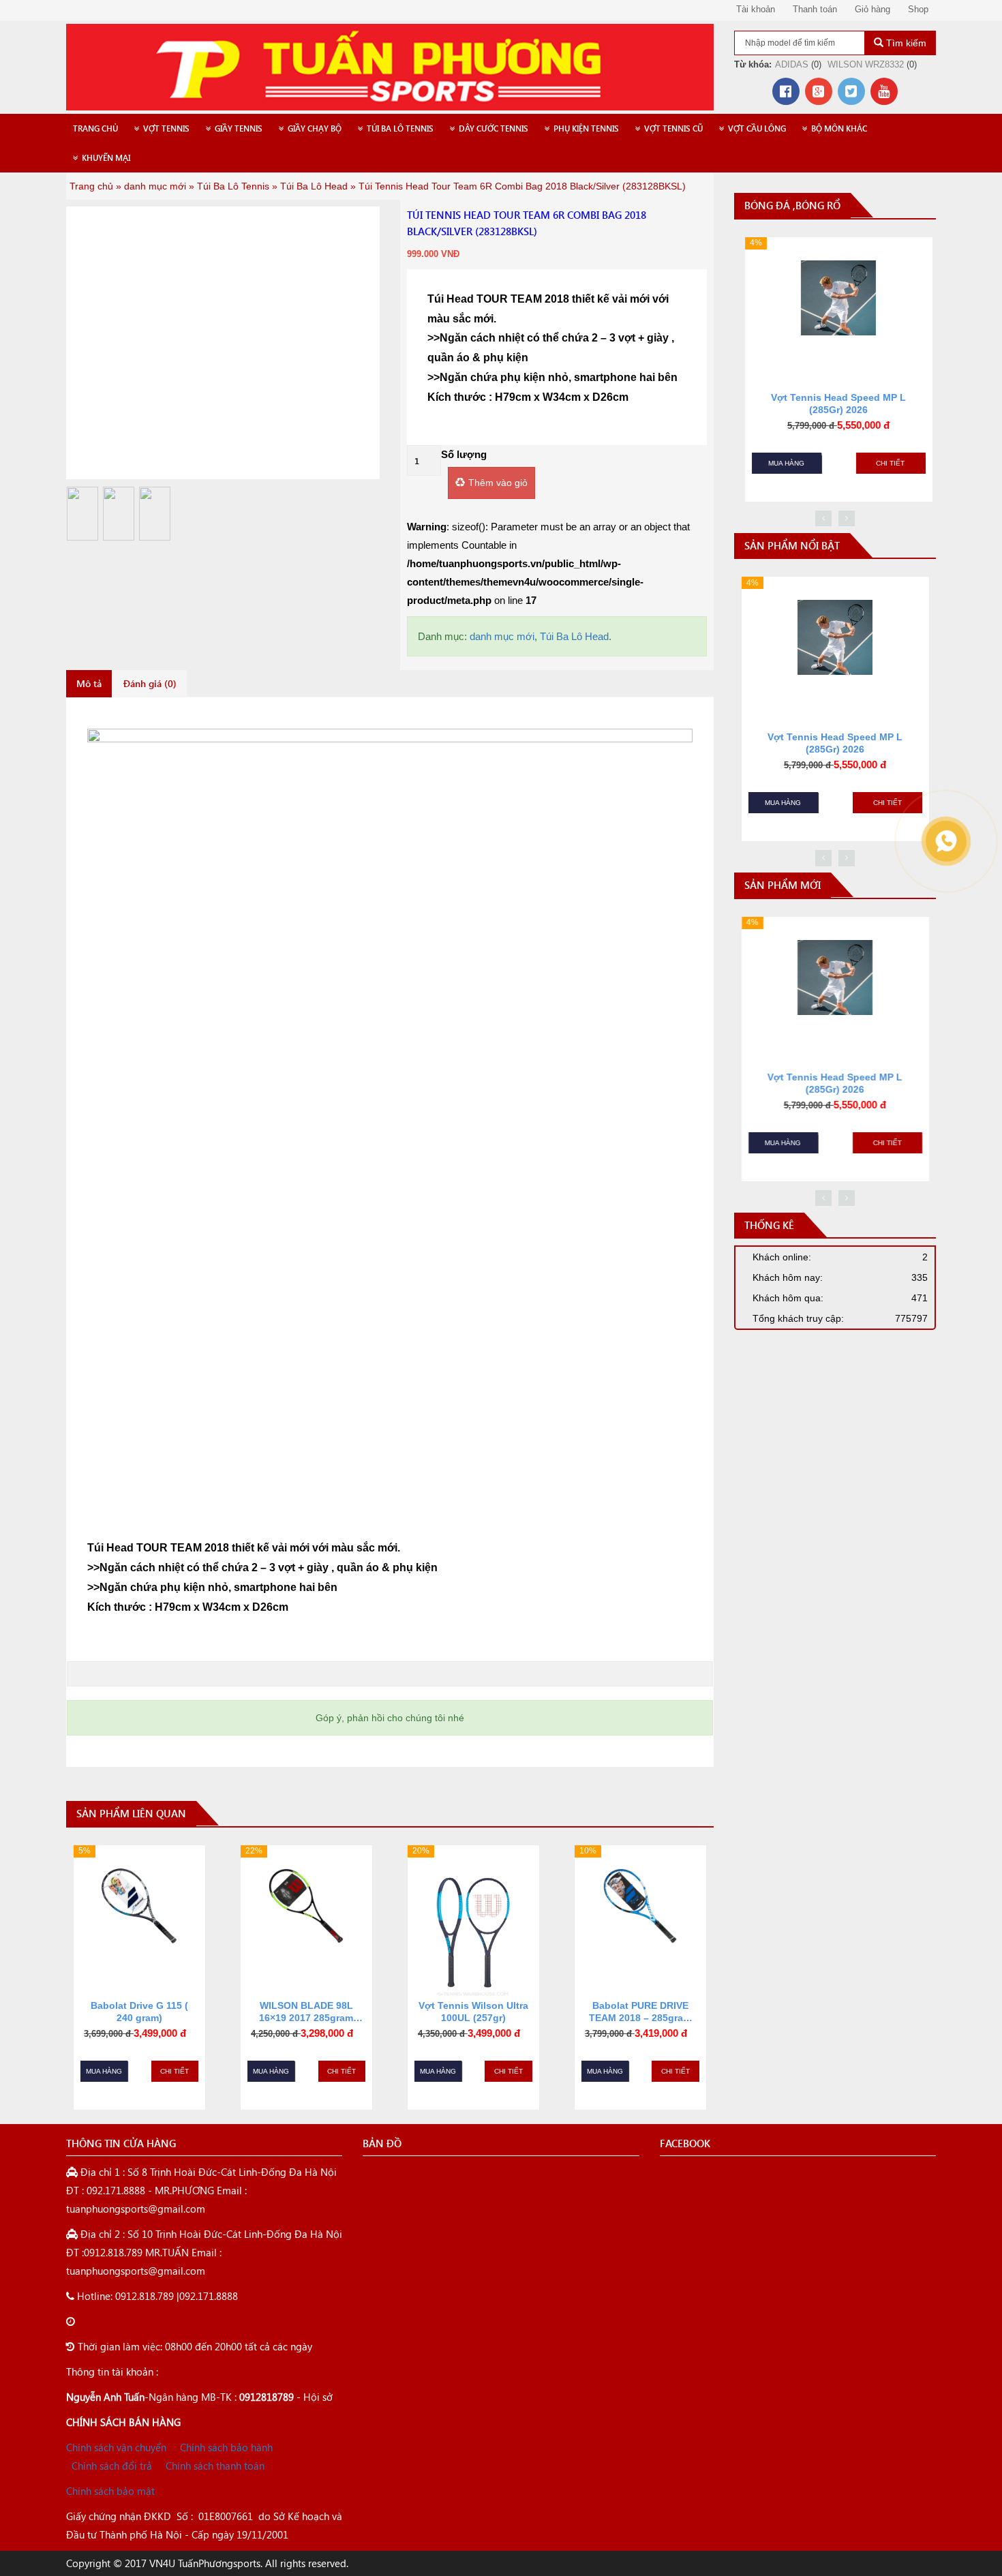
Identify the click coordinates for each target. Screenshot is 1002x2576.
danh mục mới (155, 186)
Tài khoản (756, 9)
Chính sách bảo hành (226, 2447)
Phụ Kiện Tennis (586, 128)
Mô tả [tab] (89, 683)
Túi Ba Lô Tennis (400, 128)
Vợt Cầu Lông (757, 128)
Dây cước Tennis (494, 128)
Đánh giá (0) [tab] (150, 683)
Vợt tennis (166, 128)
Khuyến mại (106, 158)
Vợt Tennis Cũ (673, 128)
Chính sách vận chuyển (116, 2447)
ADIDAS (792, 64)
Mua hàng (104, 2071)
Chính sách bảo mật (110, 2491)
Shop (918, 9)
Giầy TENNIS (239, 128)
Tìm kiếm (905, 43)
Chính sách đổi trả (112, 2466)
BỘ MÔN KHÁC (839, 128)
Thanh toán (815, 9)
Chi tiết (174, 2071)
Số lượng (464, 454)
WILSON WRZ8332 (866, 64)
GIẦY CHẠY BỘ (315, 128)
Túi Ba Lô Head (314, 186)
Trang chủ (95, 128)
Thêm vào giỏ (498, 483)
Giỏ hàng (872, 9)
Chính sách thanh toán (215, 2466)
